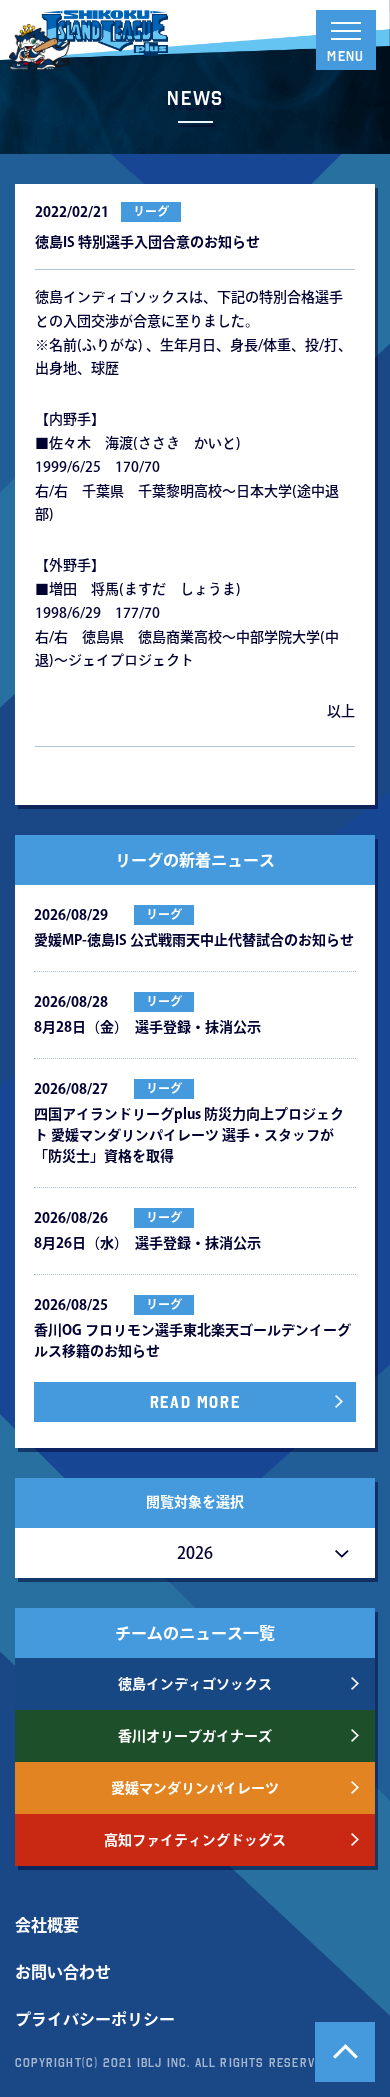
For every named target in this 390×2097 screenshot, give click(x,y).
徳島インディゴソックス (195, 1684)
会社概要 (47, 1925)
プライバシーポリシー (95, 2019)
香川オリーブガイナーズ (195, 1736)
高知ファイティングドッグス (195, 1840)
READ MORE (195, 1402)
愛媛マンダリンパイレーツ (195, 1788)
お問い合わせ (63, 1972)
